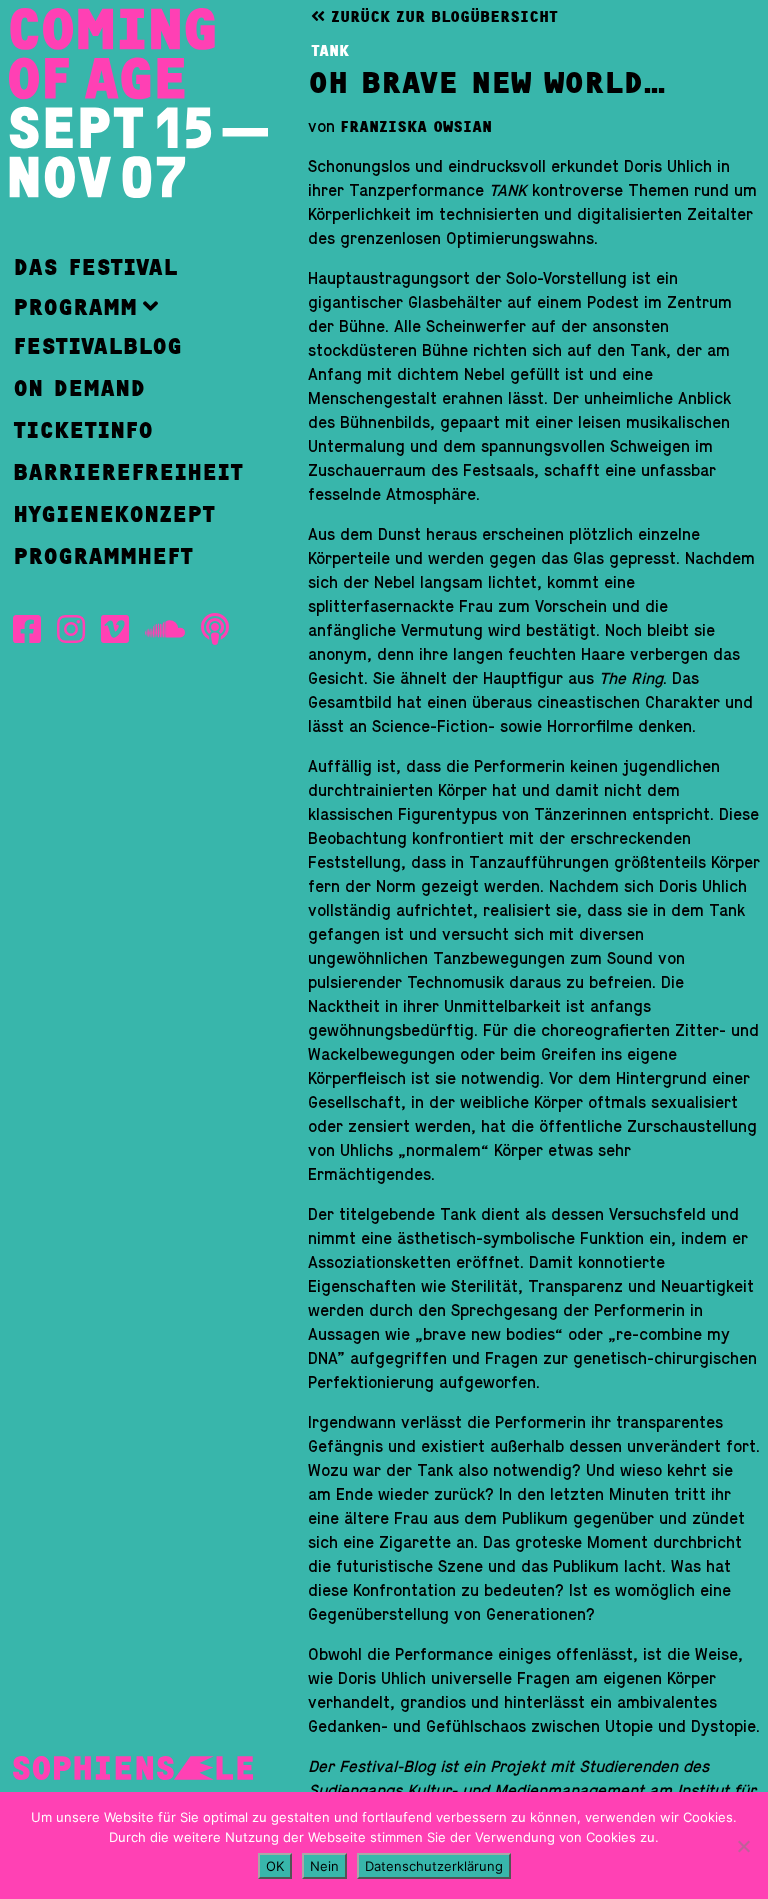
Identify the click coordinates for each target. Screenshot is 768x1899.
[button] (128, 306)
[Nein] (743, 1846)
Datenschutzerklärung (434, 1866)
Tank (330, 51)
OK (275, 1866)
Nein (324, 1866)
